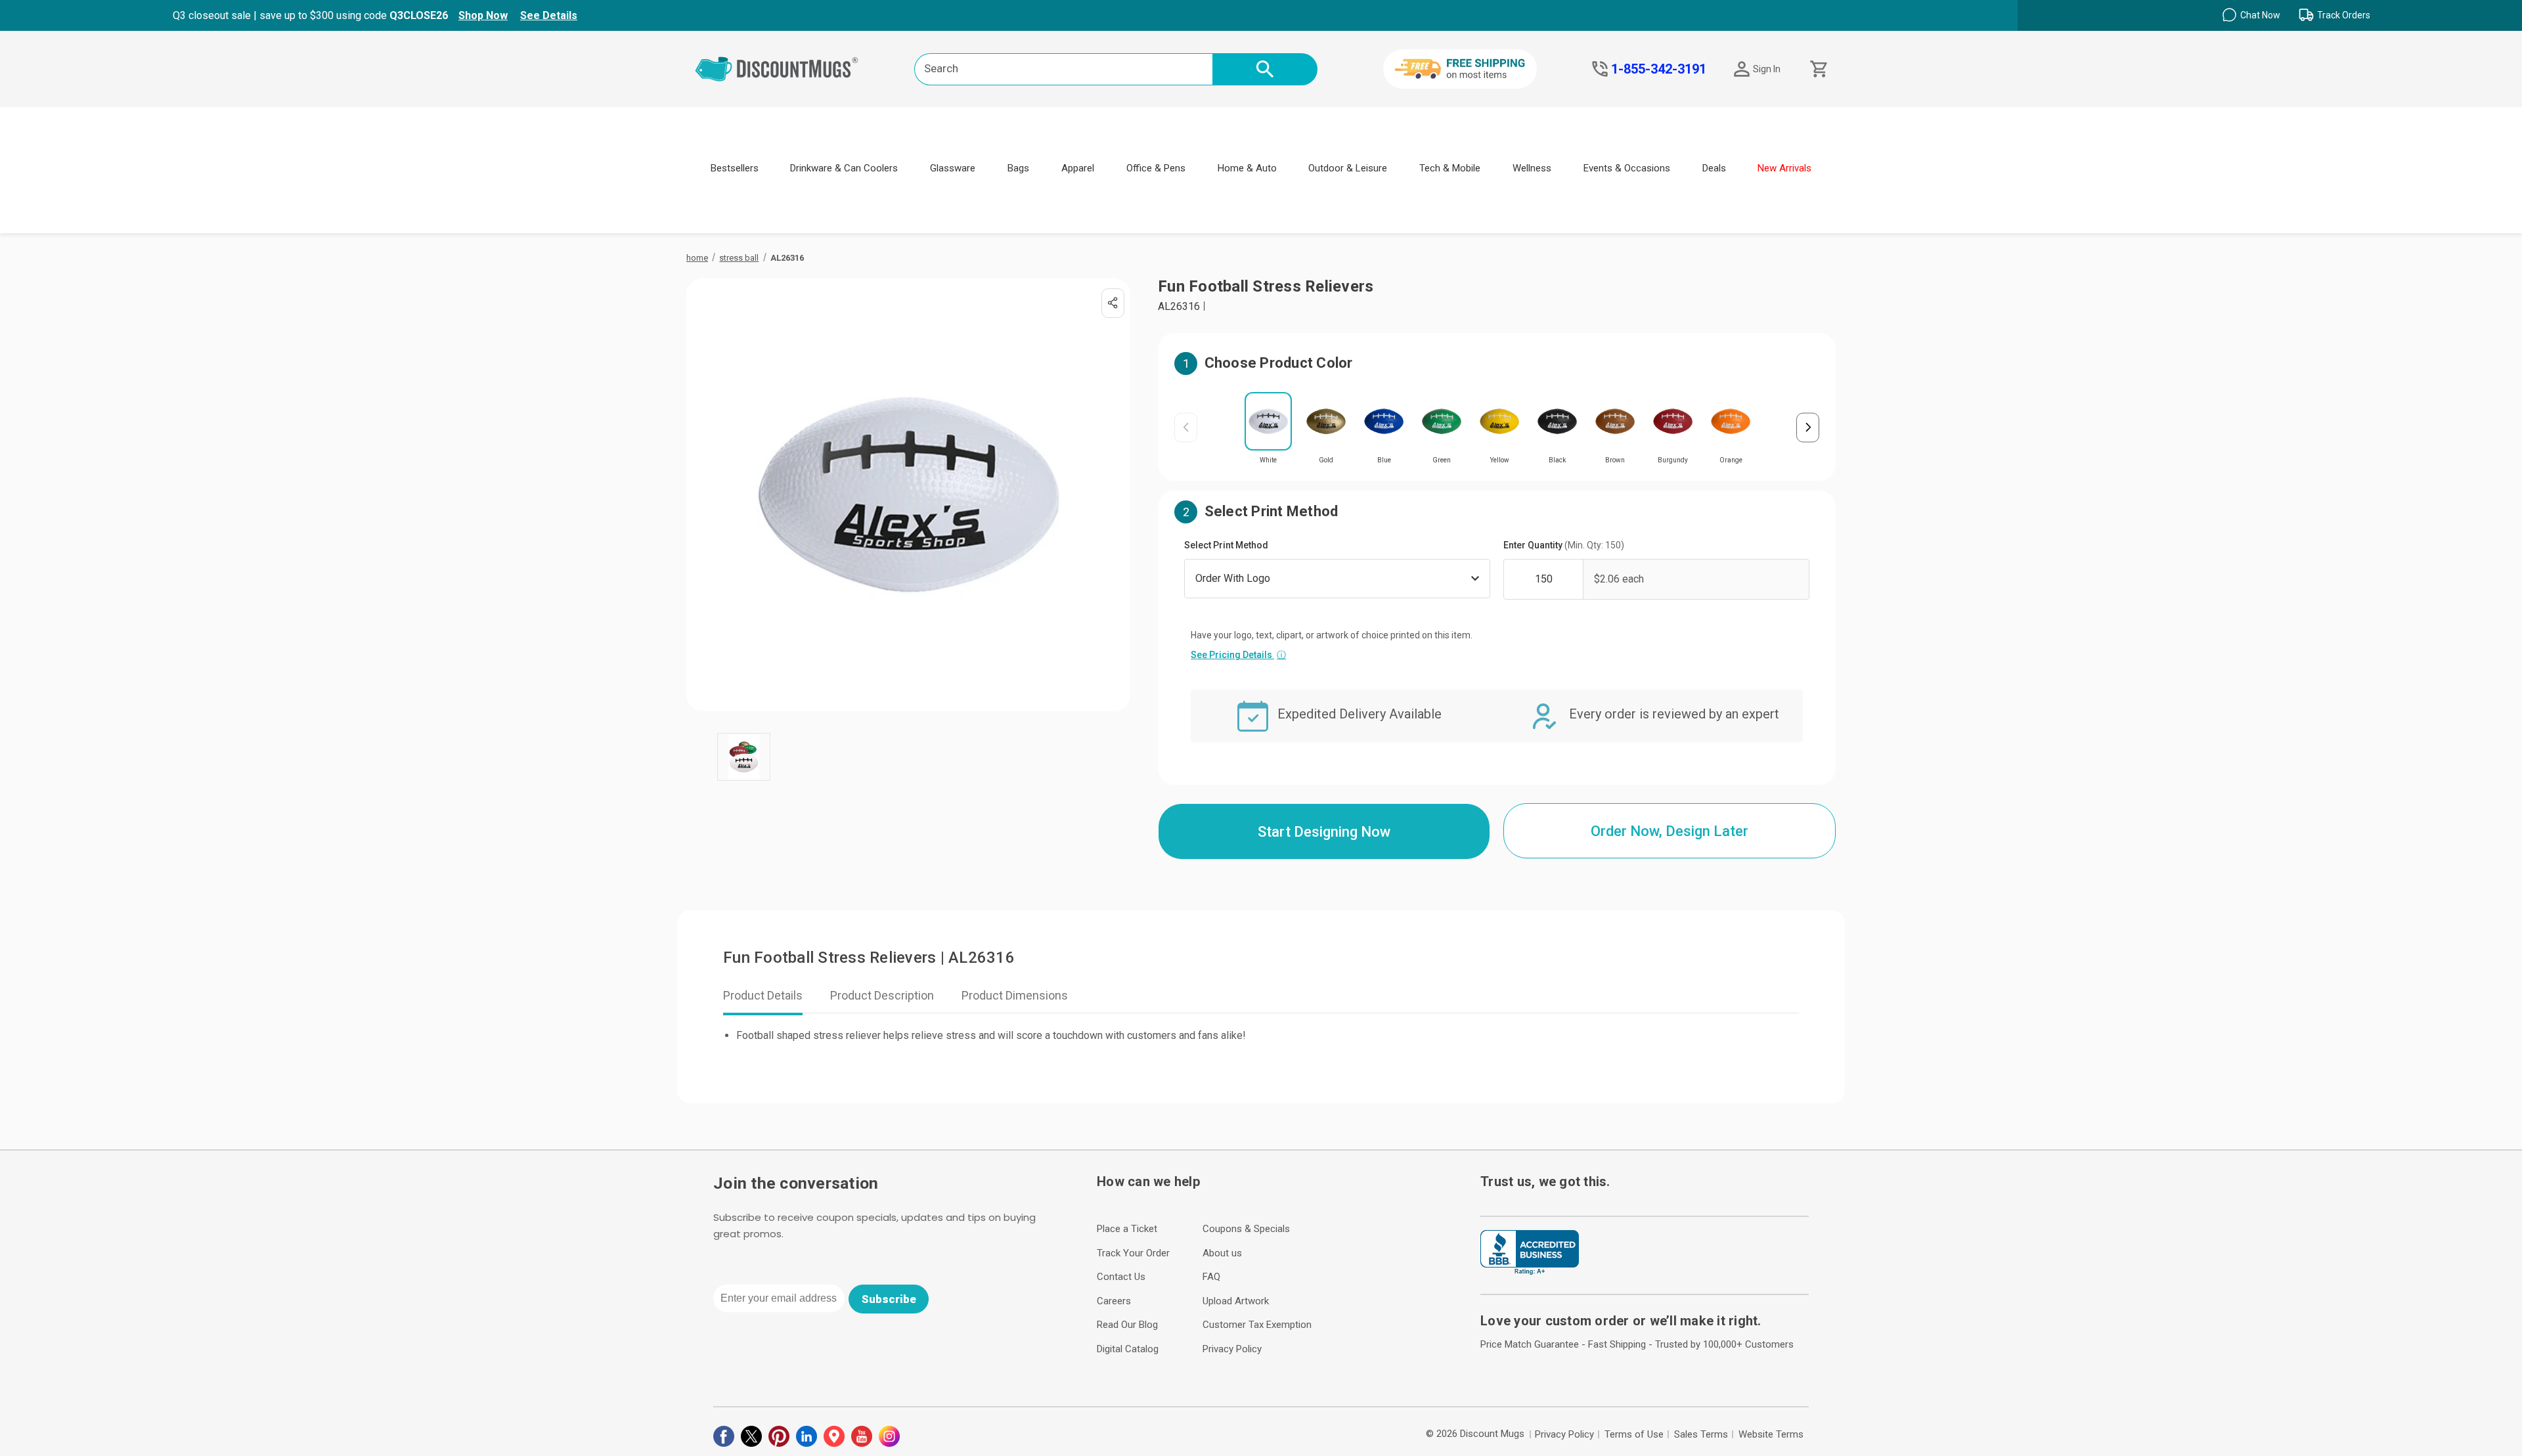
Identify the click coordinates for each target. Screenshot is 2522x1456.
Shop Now (483, 15)
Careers (1114, 1301)
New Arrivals (1784, 168)
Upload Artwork (1236, 1301)
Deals (1714, 168)
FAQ (1211, 1277)
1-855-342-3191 (1659, 69)
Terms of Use (1634, 1434)
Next (1808, 427)
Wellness (1532, 168)
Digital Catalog (1128, 1349)
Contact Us (1121, 1277)
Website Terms (1771, 1434)
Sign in (1767, 69)
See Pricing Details (1238, 655)
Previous (1186, 427)
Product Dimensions (1015, 995)
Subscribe (889, 1299)
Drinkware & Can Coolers (844, 168)
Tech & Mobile (1450, 168)
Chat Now (2260, 15)
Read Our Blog (1127, 1325)
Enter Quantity (1564, 545)
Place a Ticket (1127, 1229)
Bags (1018, 168)
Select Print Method (1226, 545)
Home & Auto (1247, 168)
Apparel (1078, 168)
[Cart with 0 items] (1818, 69)
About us (1222, 1253)
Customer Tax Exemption (1257, 1325)
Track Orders (2344, 15)
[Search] (1265, 69)
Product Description (882, 995)
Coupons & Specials (1246, 1229)
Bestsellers (735, 168)
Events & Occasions (1627, 168)
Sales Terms (1701, 1434)
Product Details (763, 995)
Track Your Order (1133, 1253)
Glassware (953, 168)
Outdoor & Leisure (1348, 168)
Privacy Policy (1232, 1349)
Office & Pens (1156, 168)
